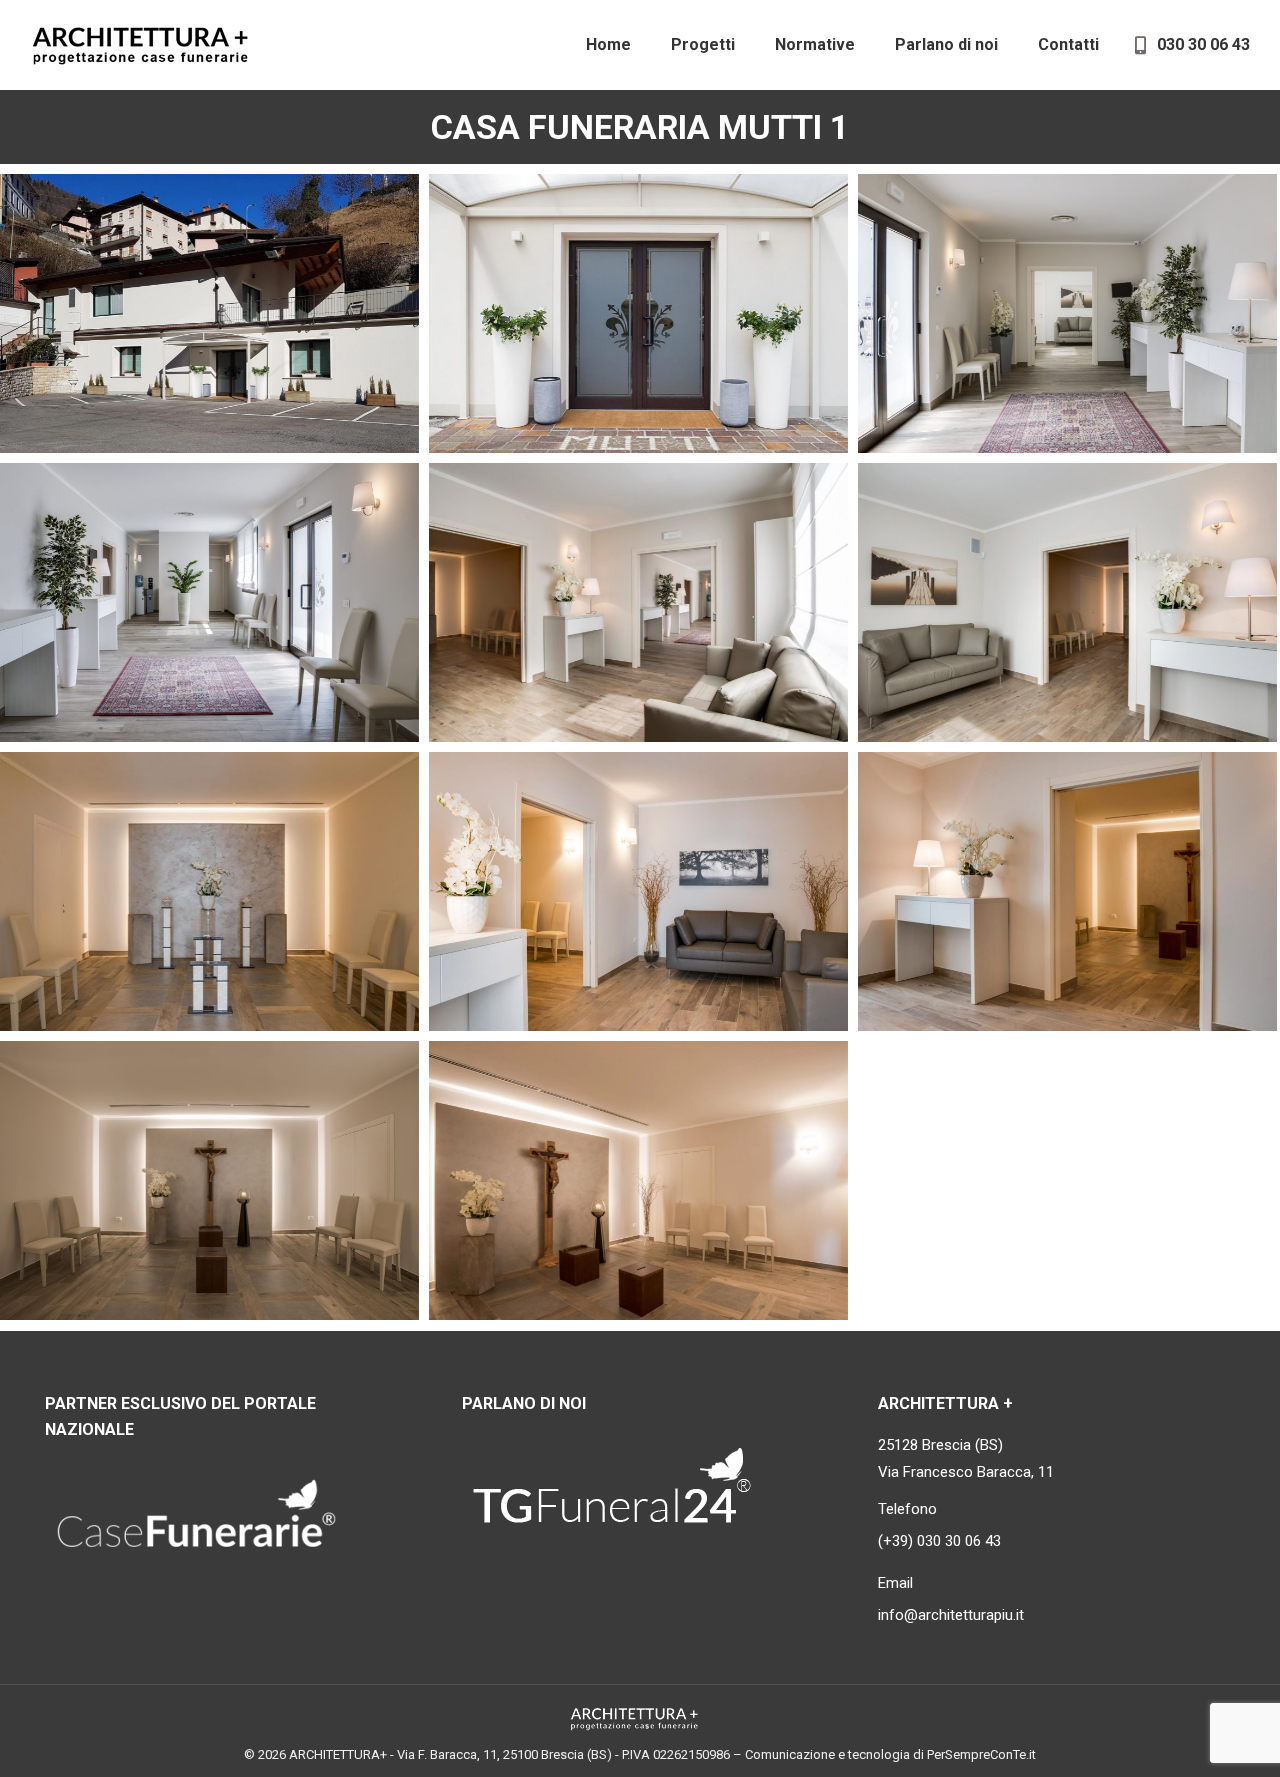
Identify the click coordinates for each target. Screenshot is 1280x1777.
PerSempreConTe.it (981, 1754)
